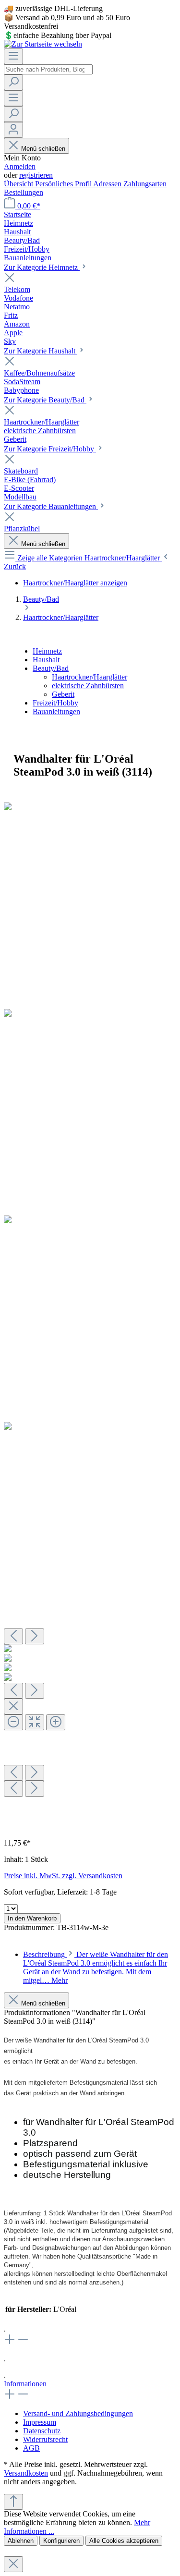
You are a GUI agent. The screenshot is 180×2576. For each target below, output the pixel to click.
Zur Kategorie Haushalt (41, 351)
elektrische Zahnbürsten (88, 686)
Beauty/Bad (51, 668)
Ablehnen (21, 2541)
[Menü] (13, 56)
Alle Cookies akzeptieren (124, 2541)
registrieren (36, 175)
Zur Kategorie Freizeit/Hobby (50, 449)
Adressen (108, 184)
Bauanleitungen (56, 711)
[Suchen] (13, 82)
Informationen (25, 2384)
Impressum (40, 2422)
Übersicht (19, 184)
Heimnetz (47, 651)
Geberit (63, 694)
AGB (31, 2448)
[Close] (13, 1707)
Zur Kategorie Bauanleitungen (51, 506)
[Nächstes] (35, 1636)
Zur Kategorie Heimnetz (42, 267)
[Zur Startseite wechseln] (43, 44)
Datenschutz (42, 2431)
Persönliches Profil (64, 184)
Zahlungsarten (145, 184)
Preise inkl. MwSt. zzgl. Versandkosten (63, 1876)
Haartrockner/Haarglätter (90, 677)
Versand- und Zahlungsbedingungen (78, 2413)
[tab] (96, 1967)
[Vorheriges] (13, 1636)
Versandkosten (26, 2473)
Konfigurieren (61, 2541)
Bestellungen (24, 192)
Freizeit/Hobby (55, 703)
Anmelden (20, 166)
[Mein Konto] (13, 130)
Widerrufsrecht (45, 2439)
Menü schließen (43, 149)
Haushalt (46, 660)
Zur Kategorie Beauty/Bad (45, 400)
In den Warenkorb (32, 1918)
